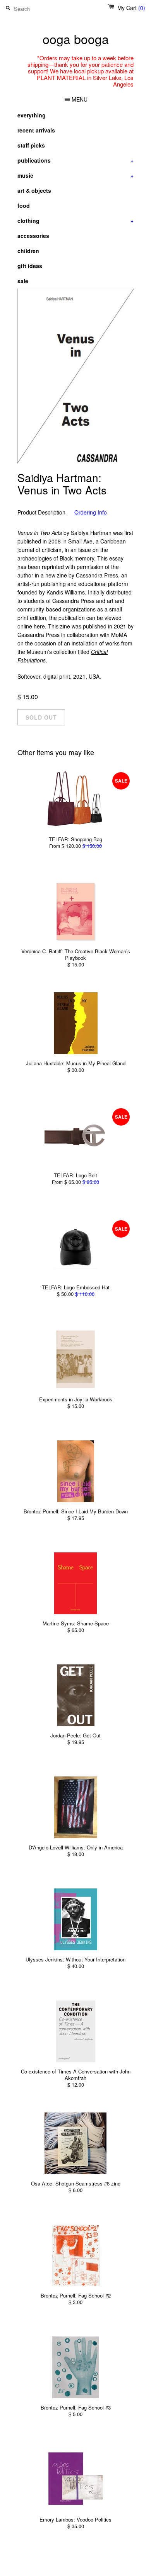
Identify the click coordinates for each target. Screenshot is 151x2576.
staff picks (31, 145)
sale (23, 281)
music (75, 175)
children (28, 251)
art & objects (34, 190)
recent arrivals (36, 130)
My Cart (131, 8)
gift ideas (30, 266)
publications (75, 160)
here (39, 626)
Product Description (41, 512)
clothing (75, 221)
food (24, 205)
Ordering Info (91, 512)
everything (32, 115)
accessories (33, 236)
